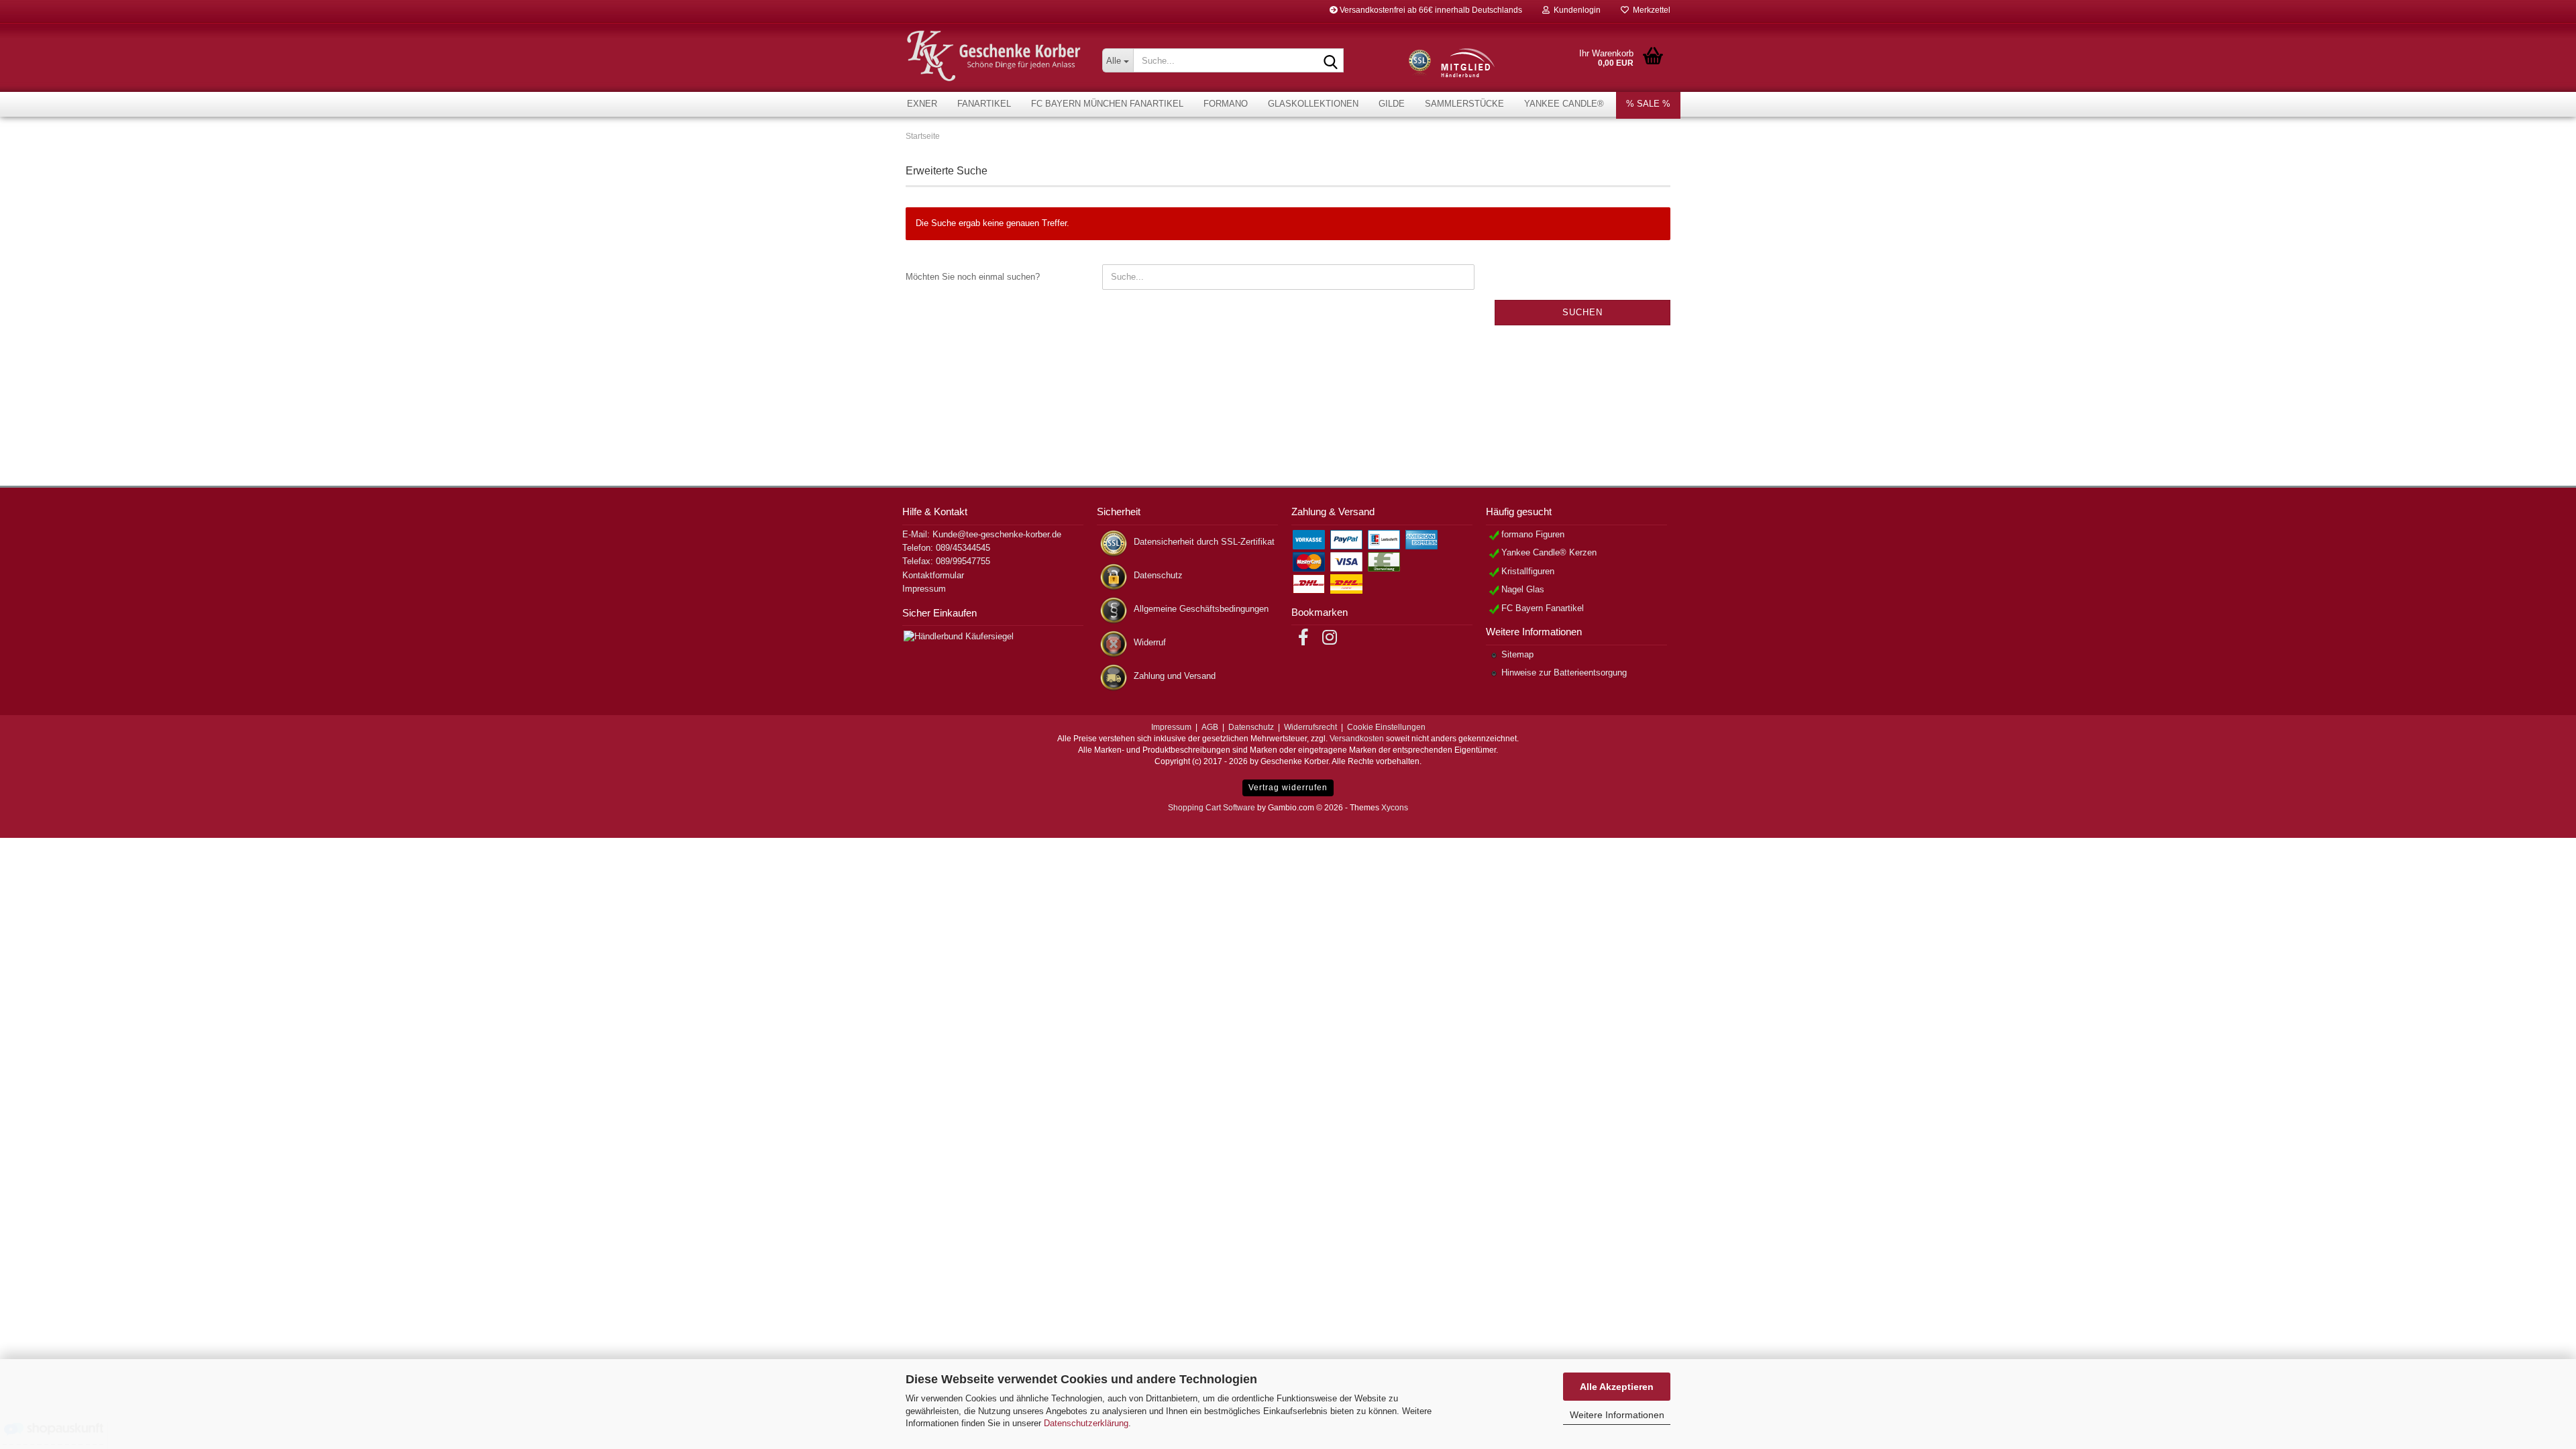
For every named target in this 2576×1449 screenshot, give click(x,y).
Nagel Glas (1523, 589)
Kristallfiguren (1528, 571)
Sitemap (1517, 654)
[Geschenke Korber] (994, 56)
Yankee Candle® (1564, 104)
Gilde (1392, 104)
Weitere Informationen (1617, 1415)
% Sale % (1648, 104)
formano (1226, 104)
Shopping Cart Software (1212, 808)
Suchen (1582, 312)
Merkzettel (1650, 10)
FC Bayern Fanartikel (1543, 608)
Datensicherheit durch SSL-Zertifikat (1204, 542)
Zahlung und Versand (1175, 676)
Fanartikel (984, 104)
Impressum (924, 589)
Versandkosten (1357, 739)
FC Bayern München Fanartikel (1107, 104)
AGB (1210, 727)
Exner (922, 104)
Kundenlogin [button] (1575, 10)
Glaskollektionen (1313, 104)
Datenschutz (1158, 575)
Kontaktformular (933, 575)
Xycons (1395, 808)
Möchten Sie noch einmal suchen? (973, 277)
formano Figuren (1533, 534)
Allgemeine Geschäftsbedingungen (1201, 609)
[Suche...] (1331, 61)
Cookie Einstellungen (1386, 727)
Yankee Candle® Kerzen (1549, 552)
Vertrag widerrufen (1288, 788)
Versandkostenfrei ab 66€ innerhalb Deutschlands (1430, 10)
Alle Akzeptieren (1617, 1387)
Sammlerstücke (1464, 104)
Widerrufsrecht (1310, 727)
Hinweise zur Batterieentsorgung (1564, 673)
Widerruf (1150, 642)
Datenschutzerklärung (1086, 1423)
